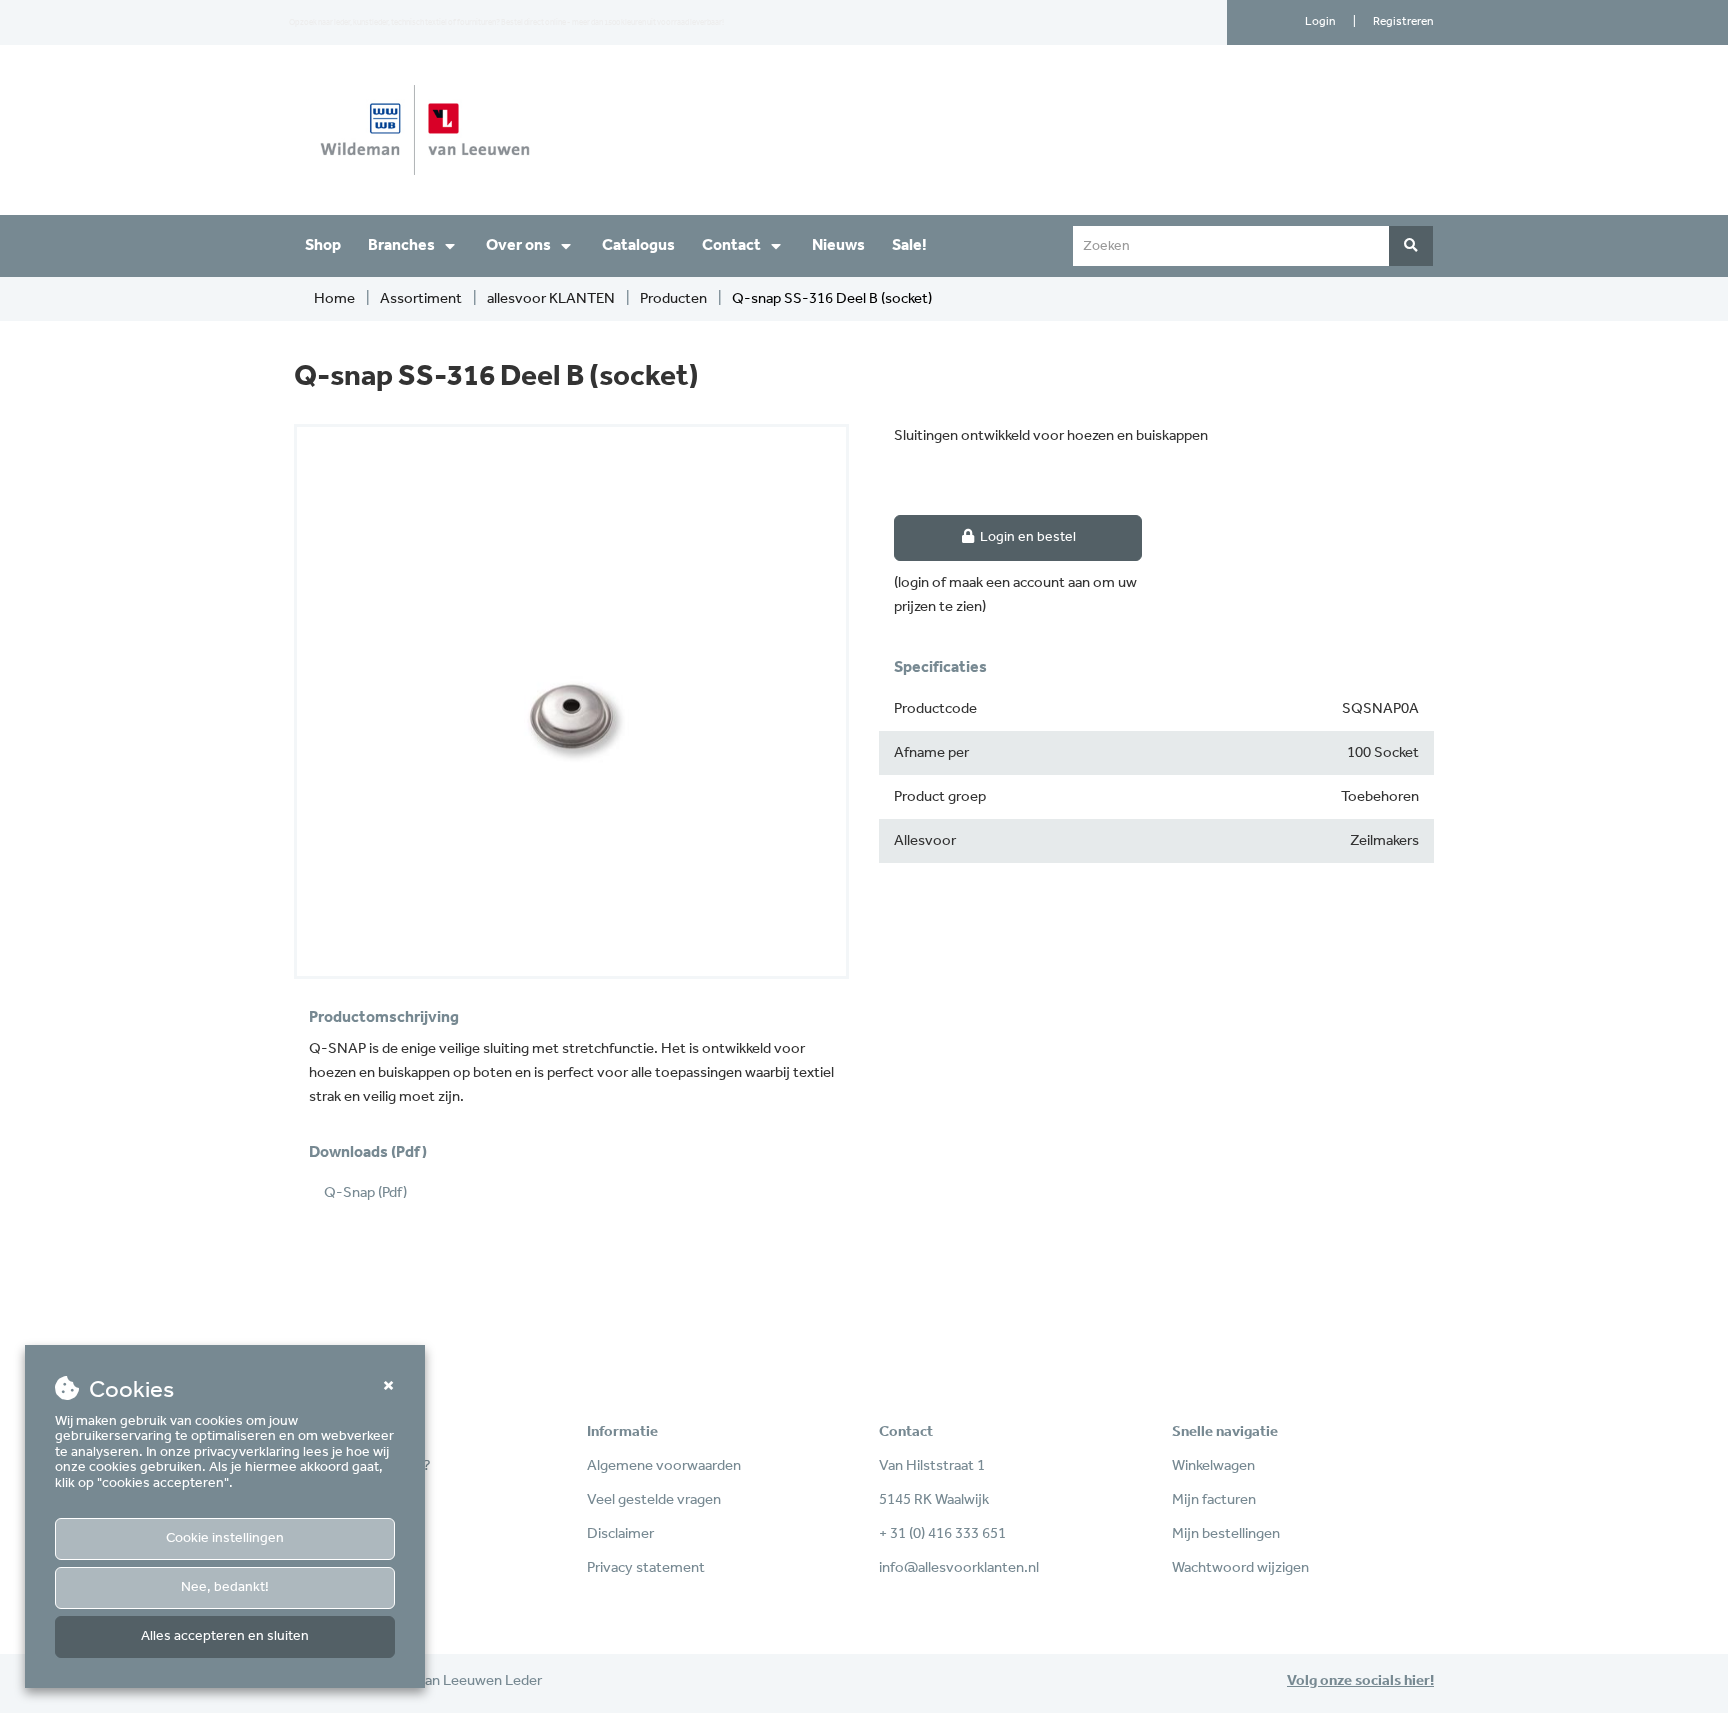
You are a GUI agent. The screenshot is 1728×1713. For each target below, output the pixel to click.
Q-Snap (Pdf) (365, 1193)
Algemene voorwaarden (664, 1466)
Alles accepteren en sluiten (225, 1636)
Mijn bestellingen (1226, 1534)
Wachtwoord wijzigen (1240, 1568)
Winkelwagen (1213, 1466)
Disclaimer (620, 1534)
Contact (731, 245)
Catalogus (638, 245)
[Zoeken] (1411, 246)
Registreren (1403, 21)
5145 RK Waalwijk (934, 1500)
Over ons (518, 245)
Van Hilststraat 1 (932, 1466)
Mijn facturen (1214, 1500)
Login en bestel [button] (1026, 537)
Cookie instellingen (225, 1538)
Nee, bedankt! (225, 1587)
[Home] (571, 130)
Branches (401, 245)
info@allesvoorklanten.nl (959, 1568)
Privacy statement (646, 1568)
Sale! (909, 245)
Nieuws (838, 245)
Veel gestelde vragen (654, 1500)
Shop (323, 245)
